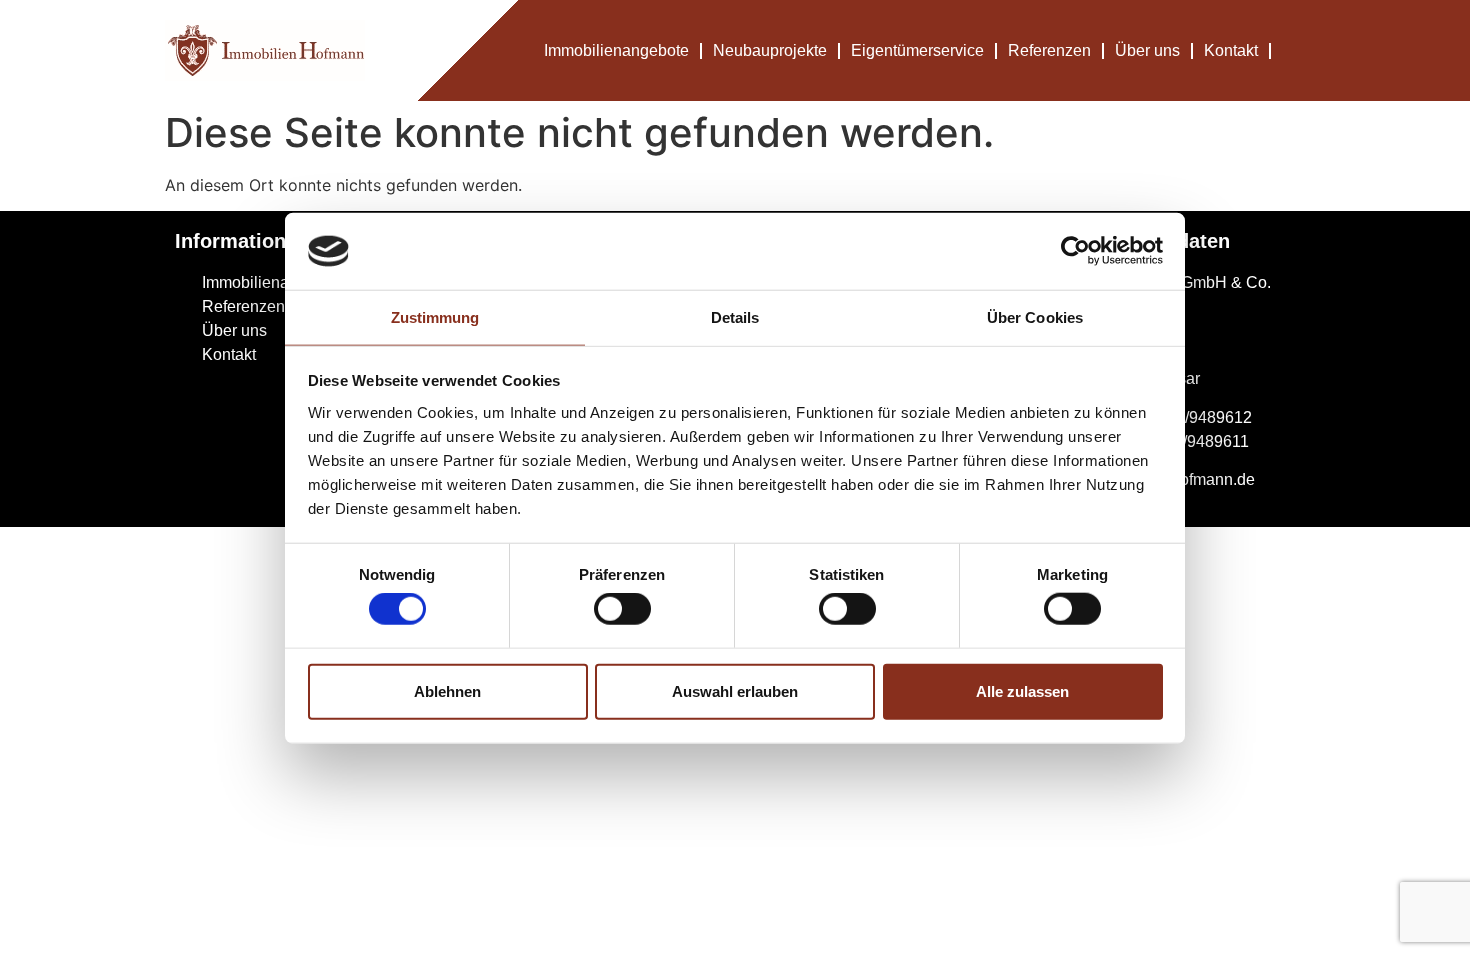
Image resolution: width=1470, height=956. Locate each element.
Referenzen (1049, 50)
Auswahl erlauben (735, 690)
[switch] (622, 609)
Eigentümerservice (917, 50)
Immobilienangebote (616, 50)
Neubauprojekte (770, 50)
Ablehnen (447, 690)
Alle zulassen (1022, 690)
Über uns (1147, 50)
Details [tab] (735, 317)
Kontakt (1231, 50)
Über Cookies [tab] (1035, 317)
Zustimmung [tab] (435, 317)
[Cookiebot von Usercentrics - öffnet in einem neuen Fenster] (1075, 251)
